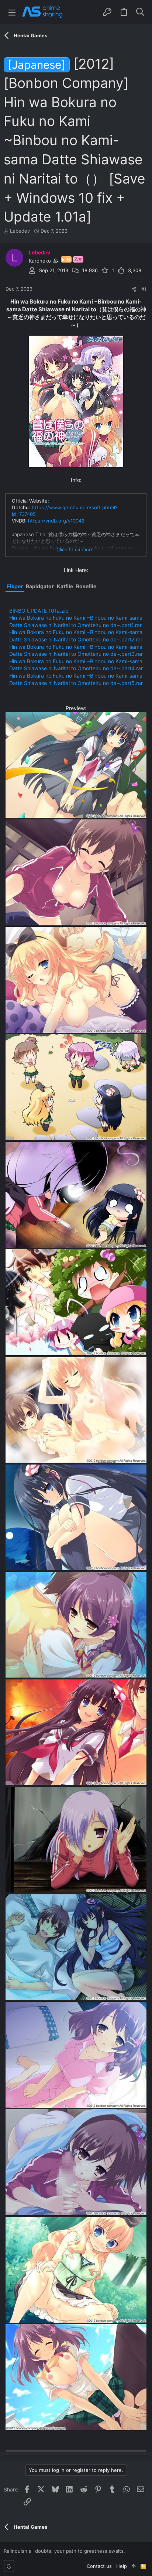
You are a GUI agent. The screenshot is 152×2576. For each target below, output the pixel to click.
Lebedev (20, 231)
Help (122, 2566)
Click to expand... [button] (76, 549)
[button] (12, 12)
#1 (144, 289)
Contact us (99, 2566)
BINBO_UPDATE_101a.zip (39, 611)
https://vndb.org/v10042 (56, 521)
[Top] (134, 2566)
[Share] (134, 289)
